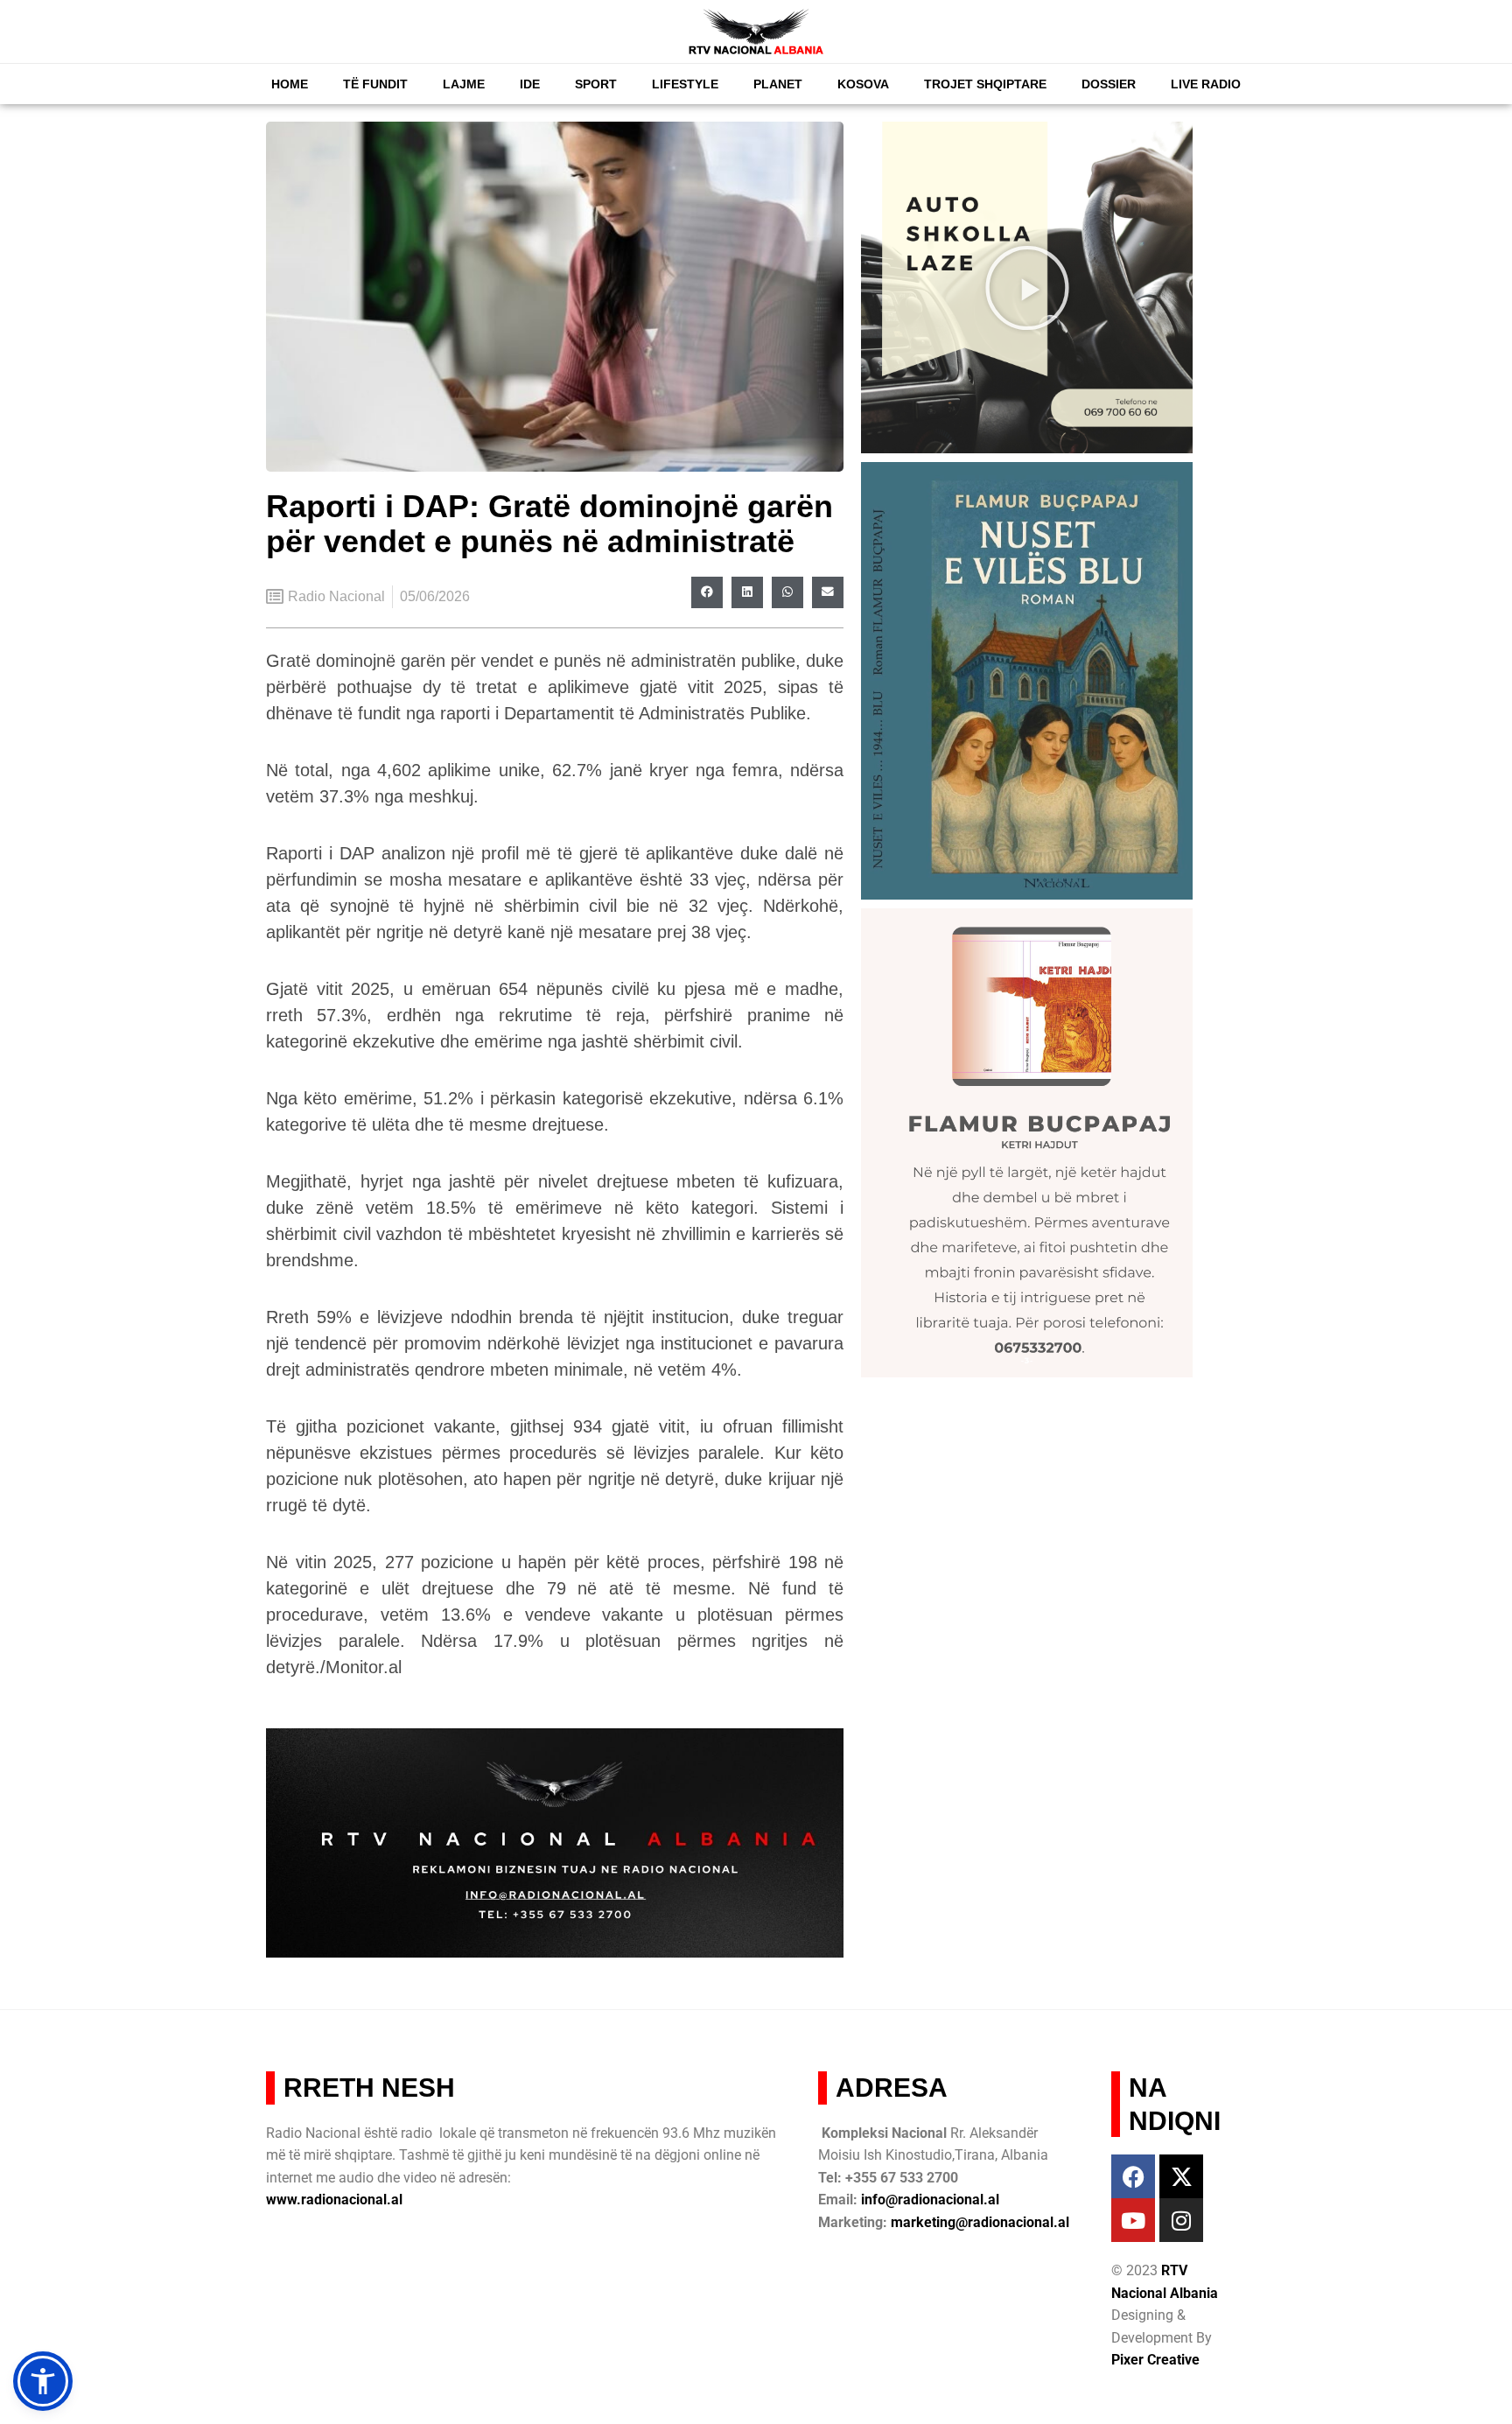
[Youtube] (1133, 2220)
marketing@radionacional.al (980, 2222)
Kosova (863, 84)
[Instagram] (1181, 2220)
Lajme (464, 84)
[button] (707, 592)
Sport (596, 84)
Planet (778, 84)
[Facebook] (1133, 2176)
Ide (530, 84)
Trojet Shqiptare (985, 84)
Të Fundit (375, 84)
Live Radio (1206, 84)
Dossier (1109, 84)
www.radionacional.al (334, 2200)
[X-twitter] (1181, 2176)
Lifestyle (685, 84)
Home (290, 84)
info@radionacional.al (930, 2200)
